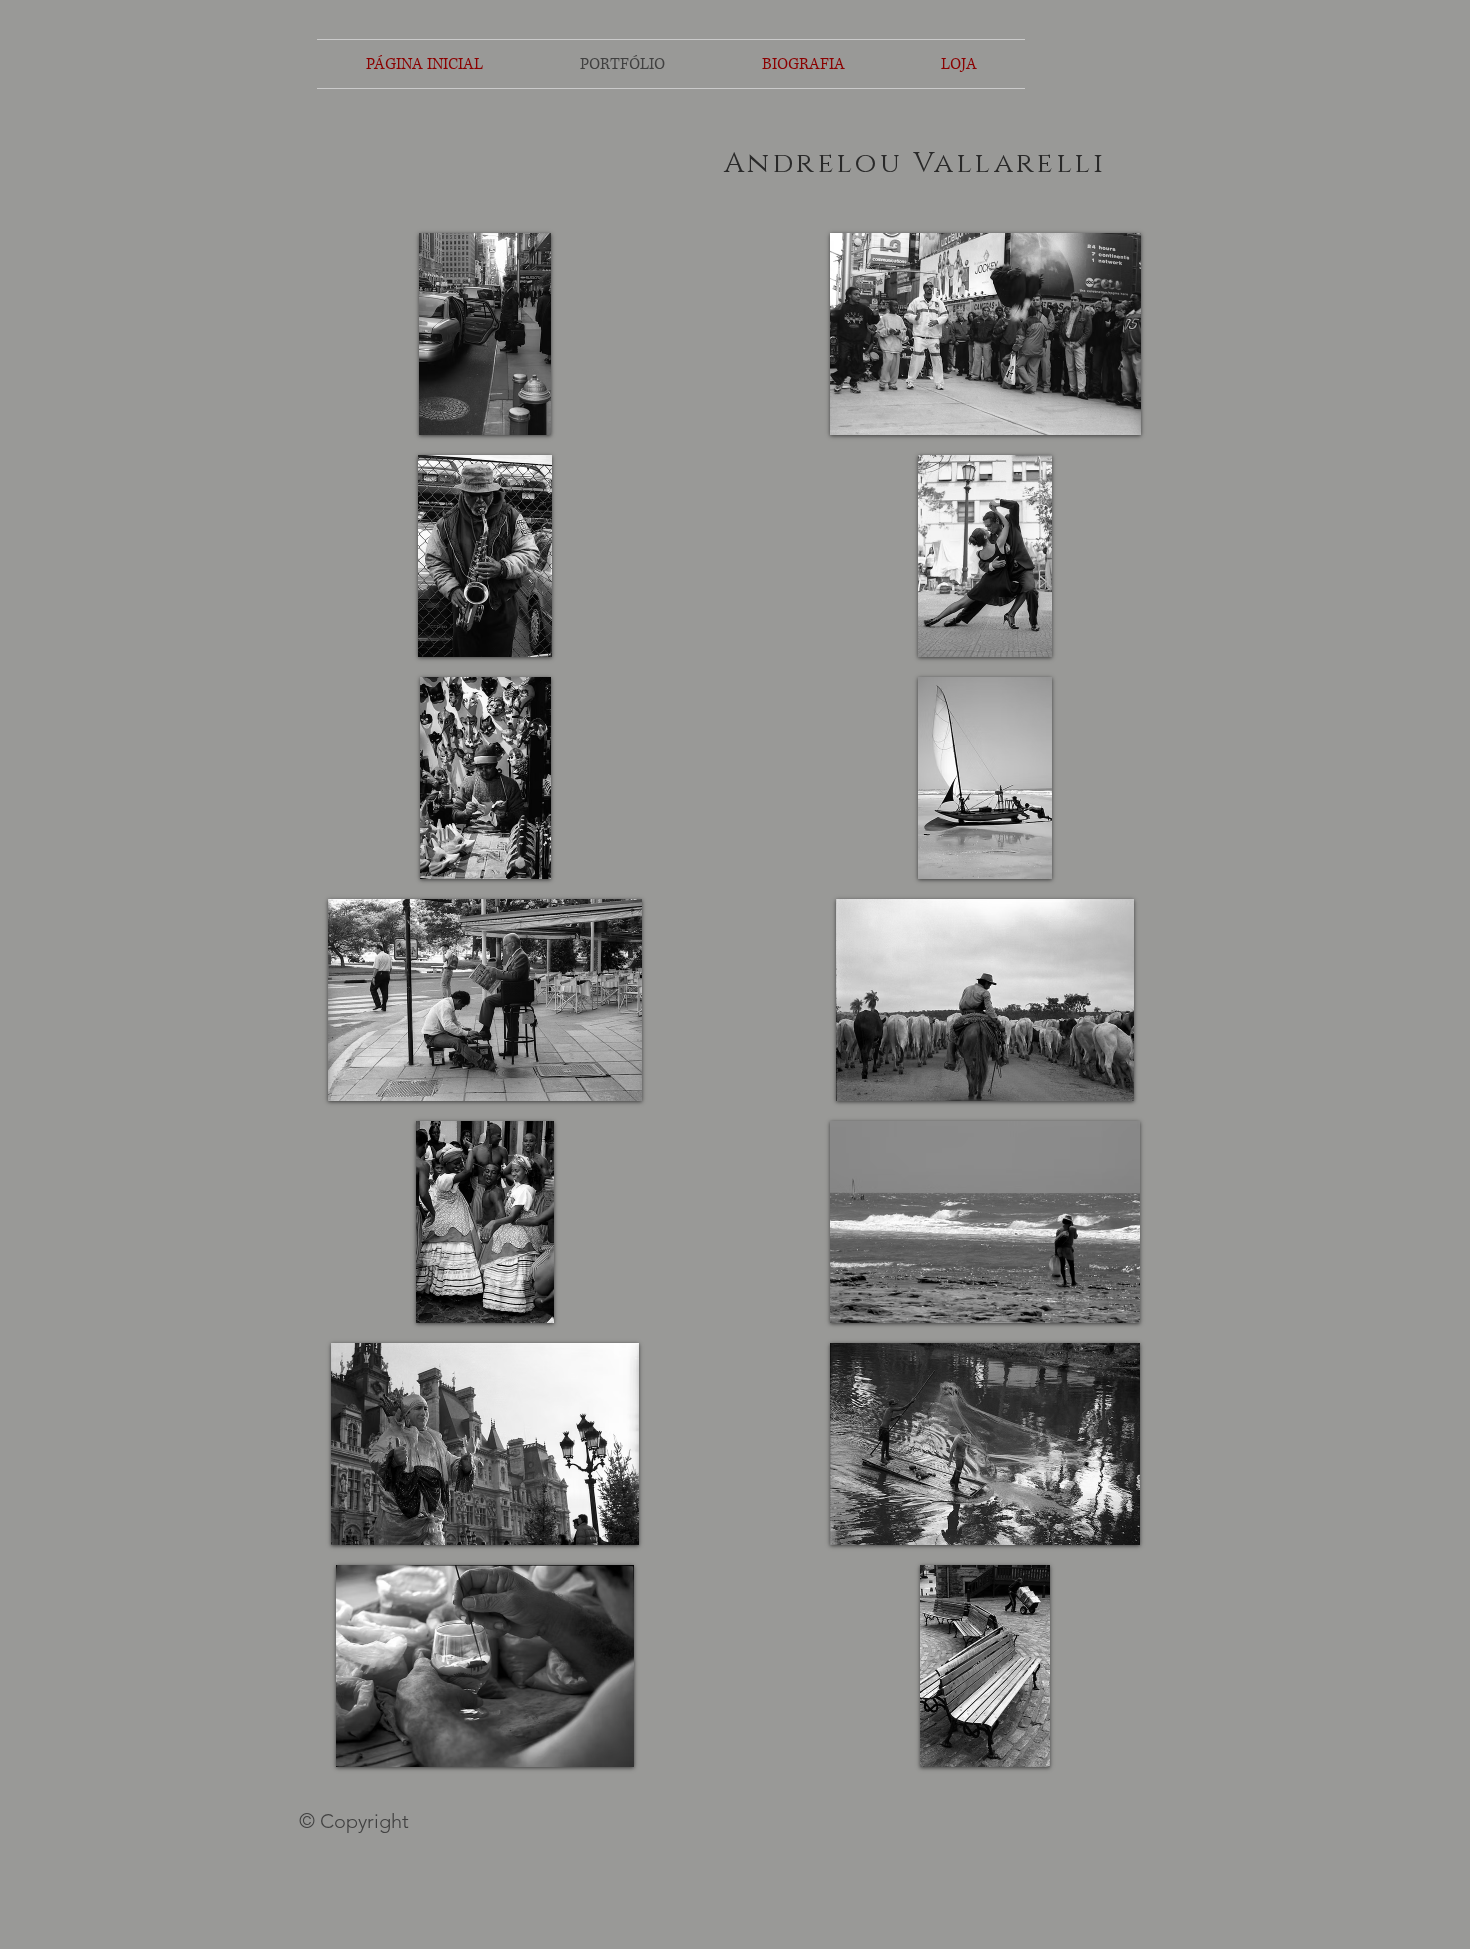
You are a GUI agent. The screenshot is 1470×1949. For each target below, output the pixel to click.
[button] (485, 334)
